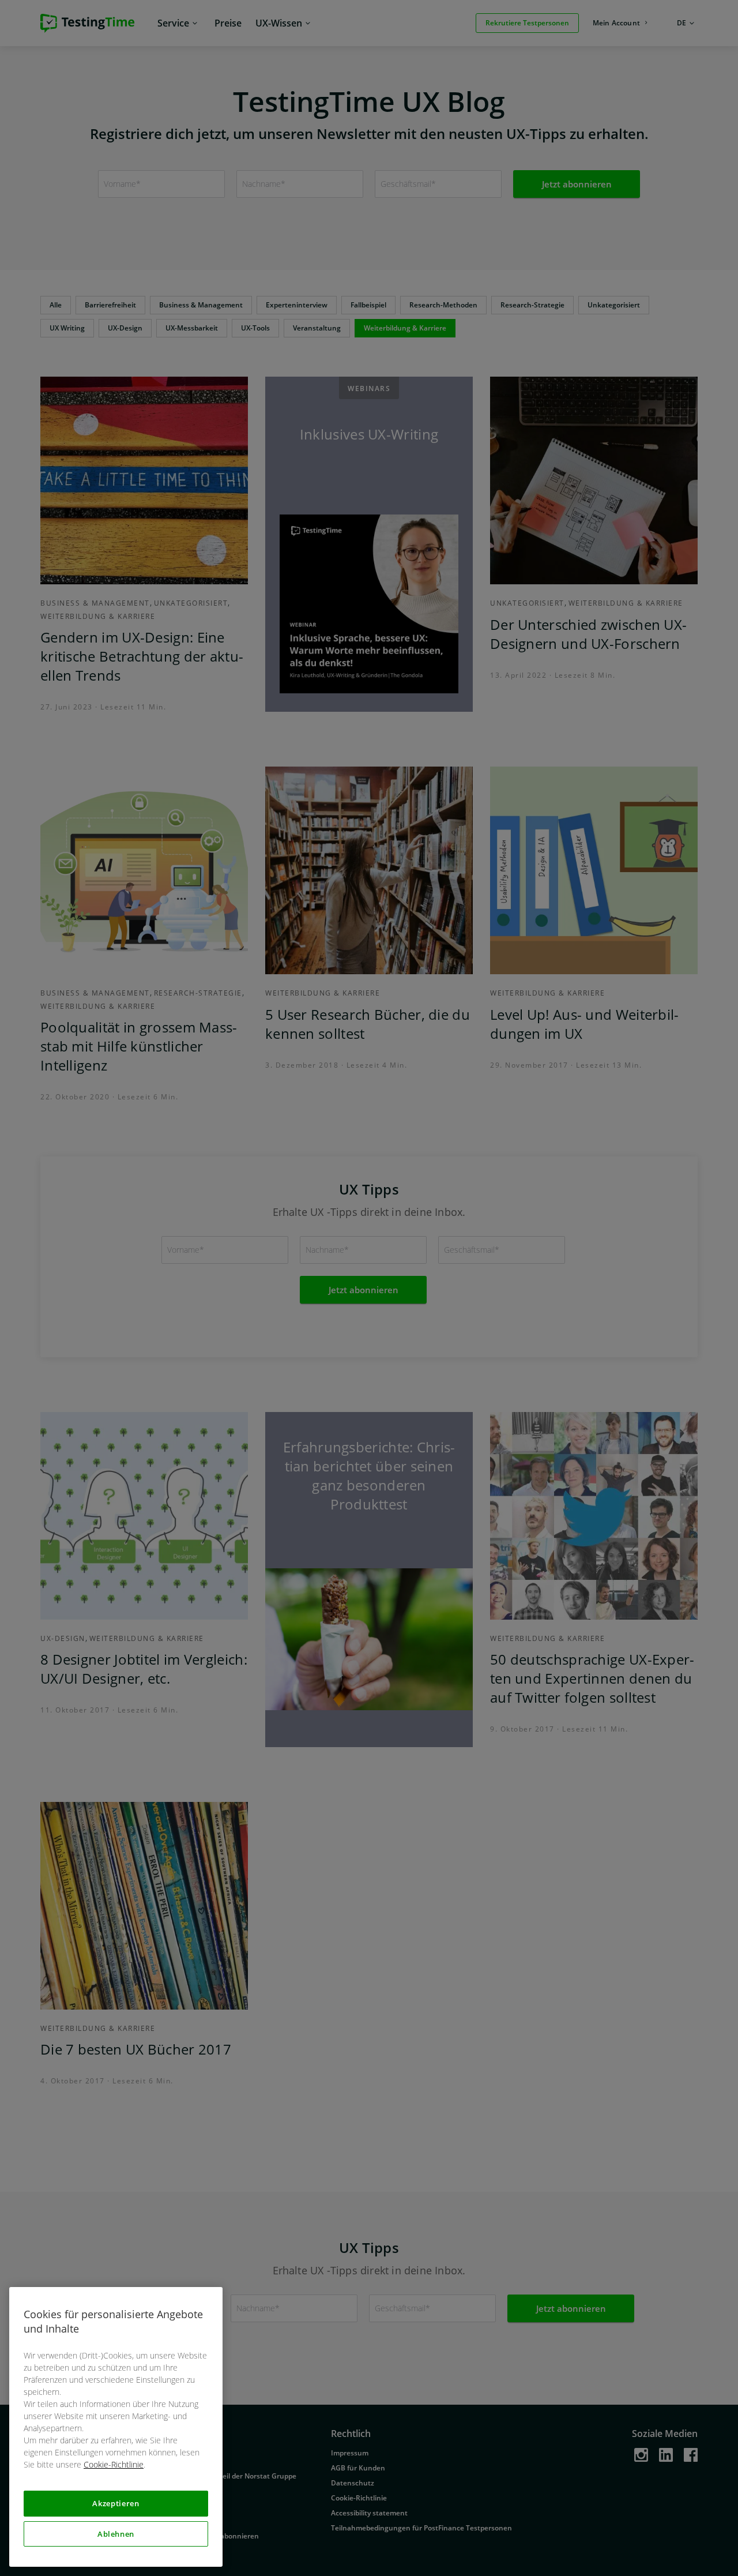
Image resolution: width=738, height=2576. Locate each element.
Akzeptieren (116, 2503)
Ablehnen (116, 2534)
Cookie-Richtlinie (114, 2464)
